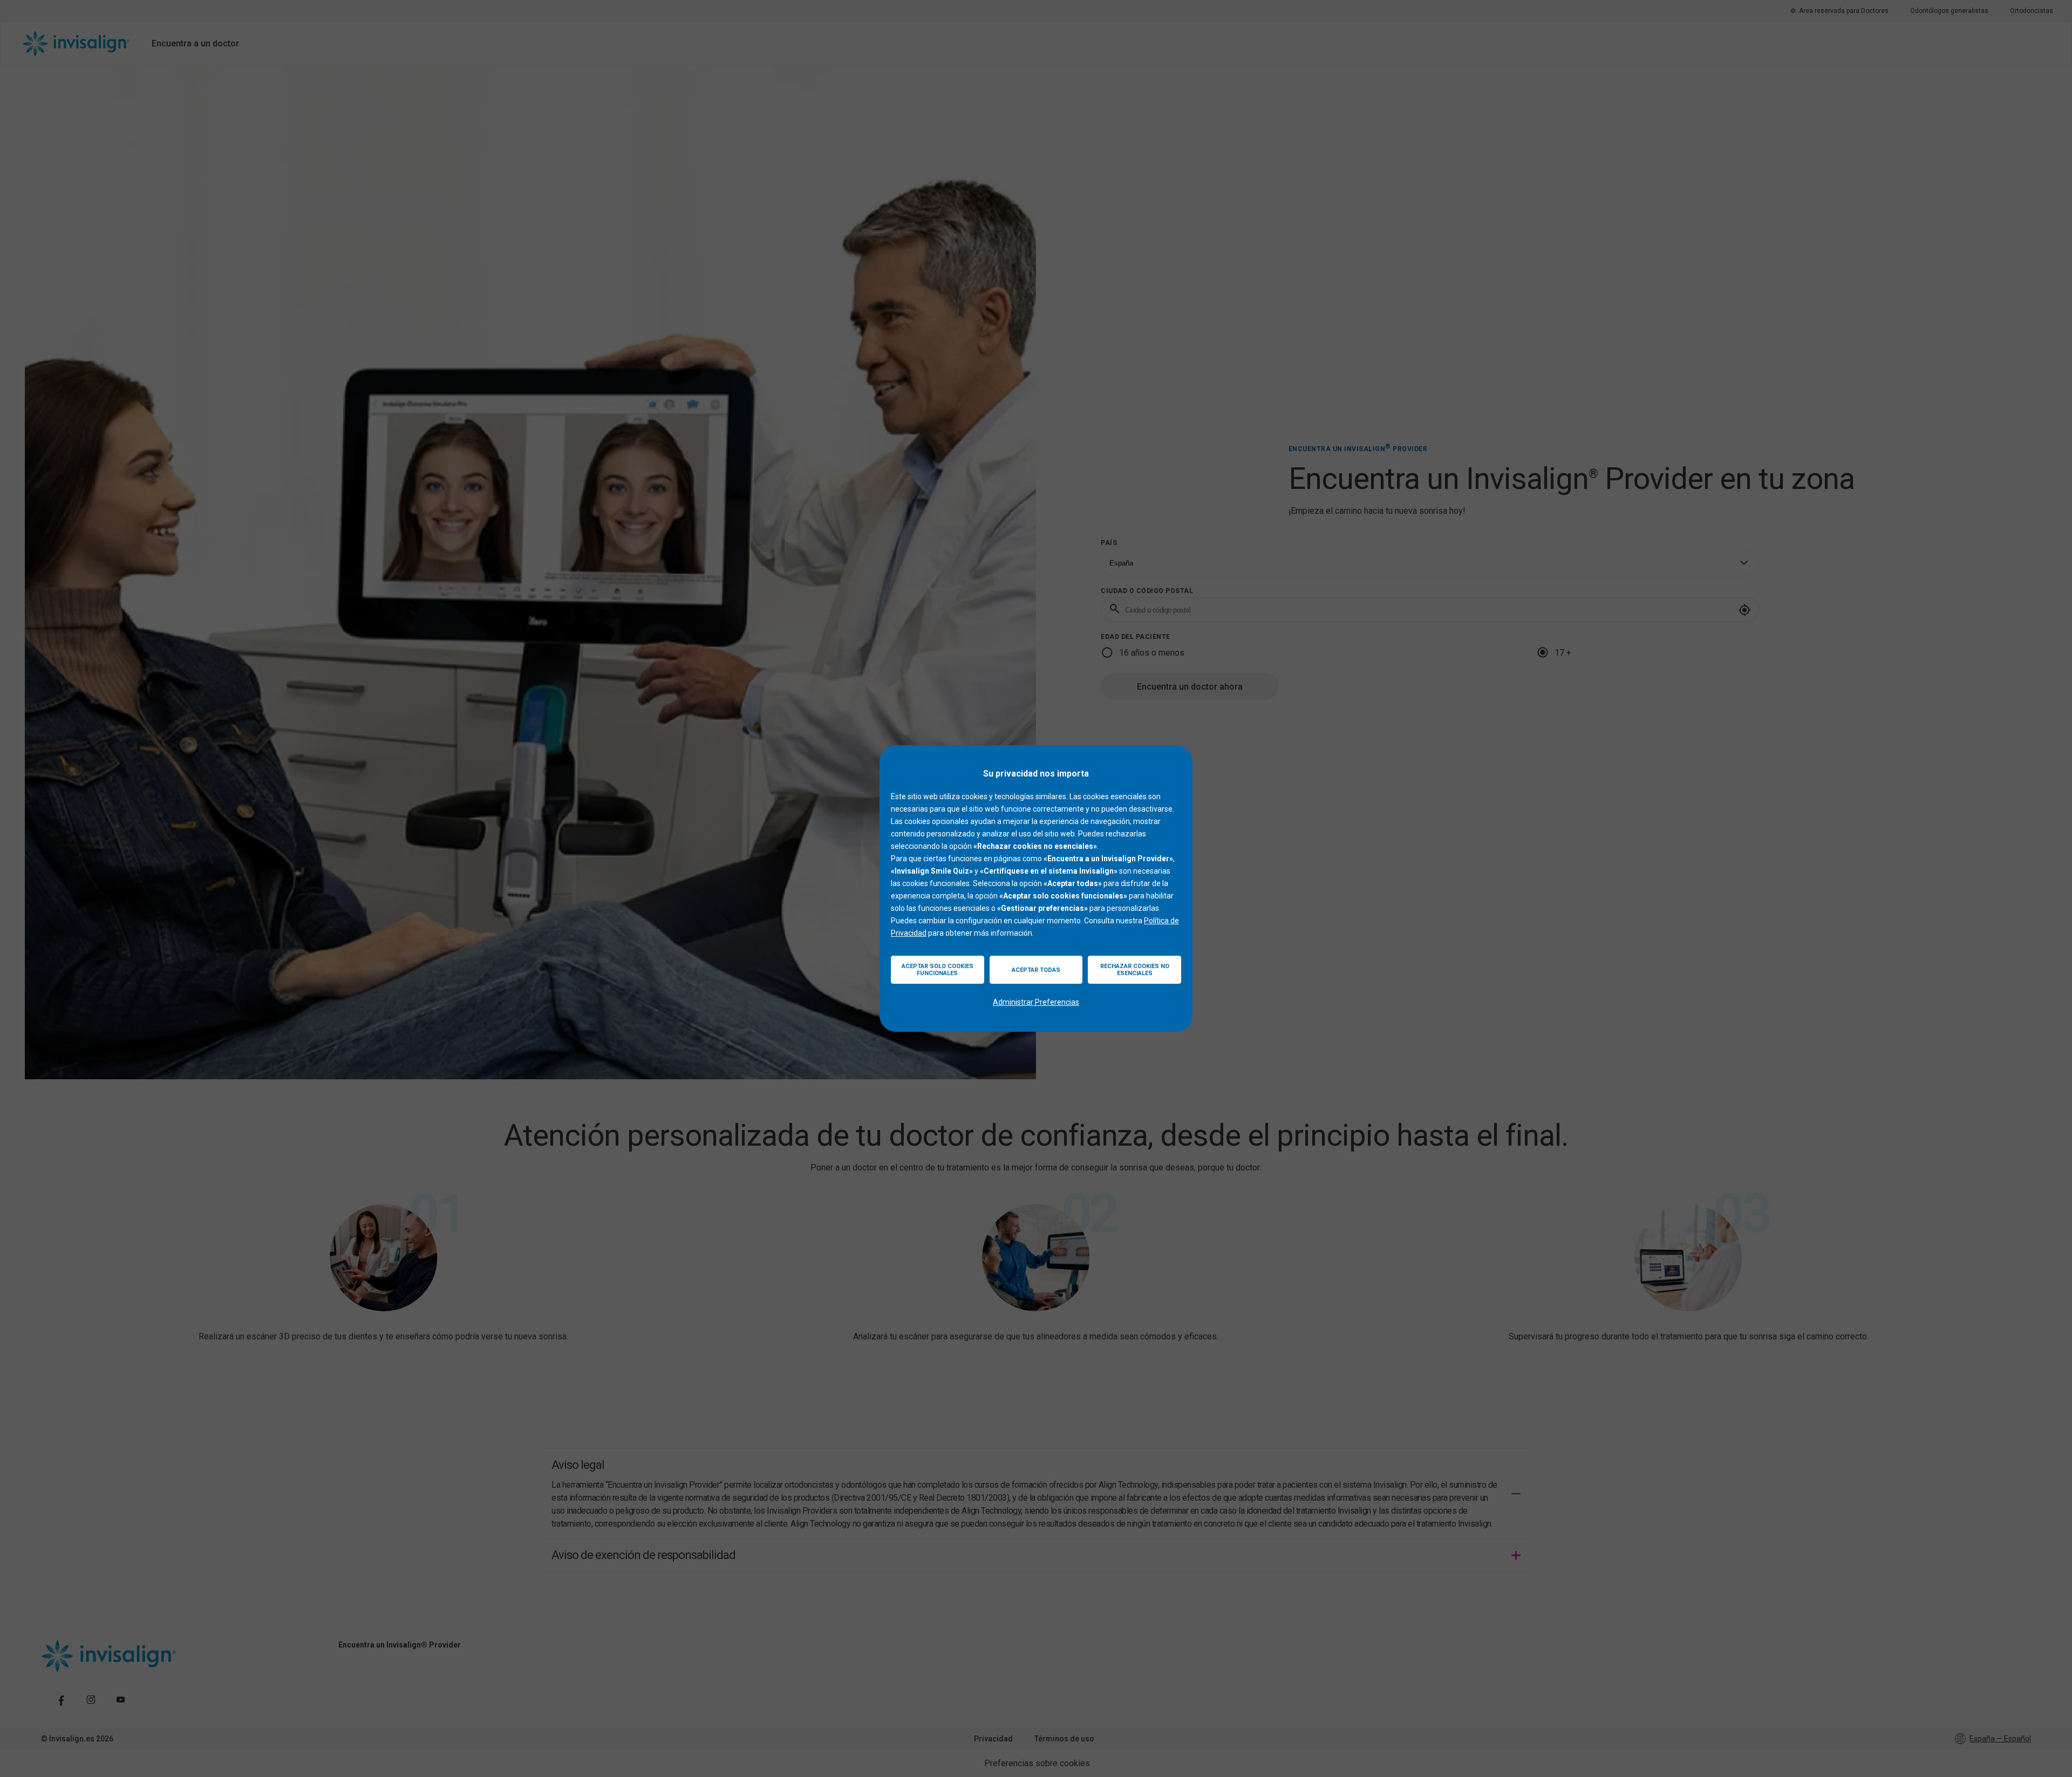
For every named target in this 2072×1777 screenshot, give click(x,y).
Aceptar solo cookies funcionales (938, 970)
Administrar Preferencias (1036, 1002)
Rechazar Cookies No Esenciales (1135, 970)
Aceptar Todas (1036, 970)
